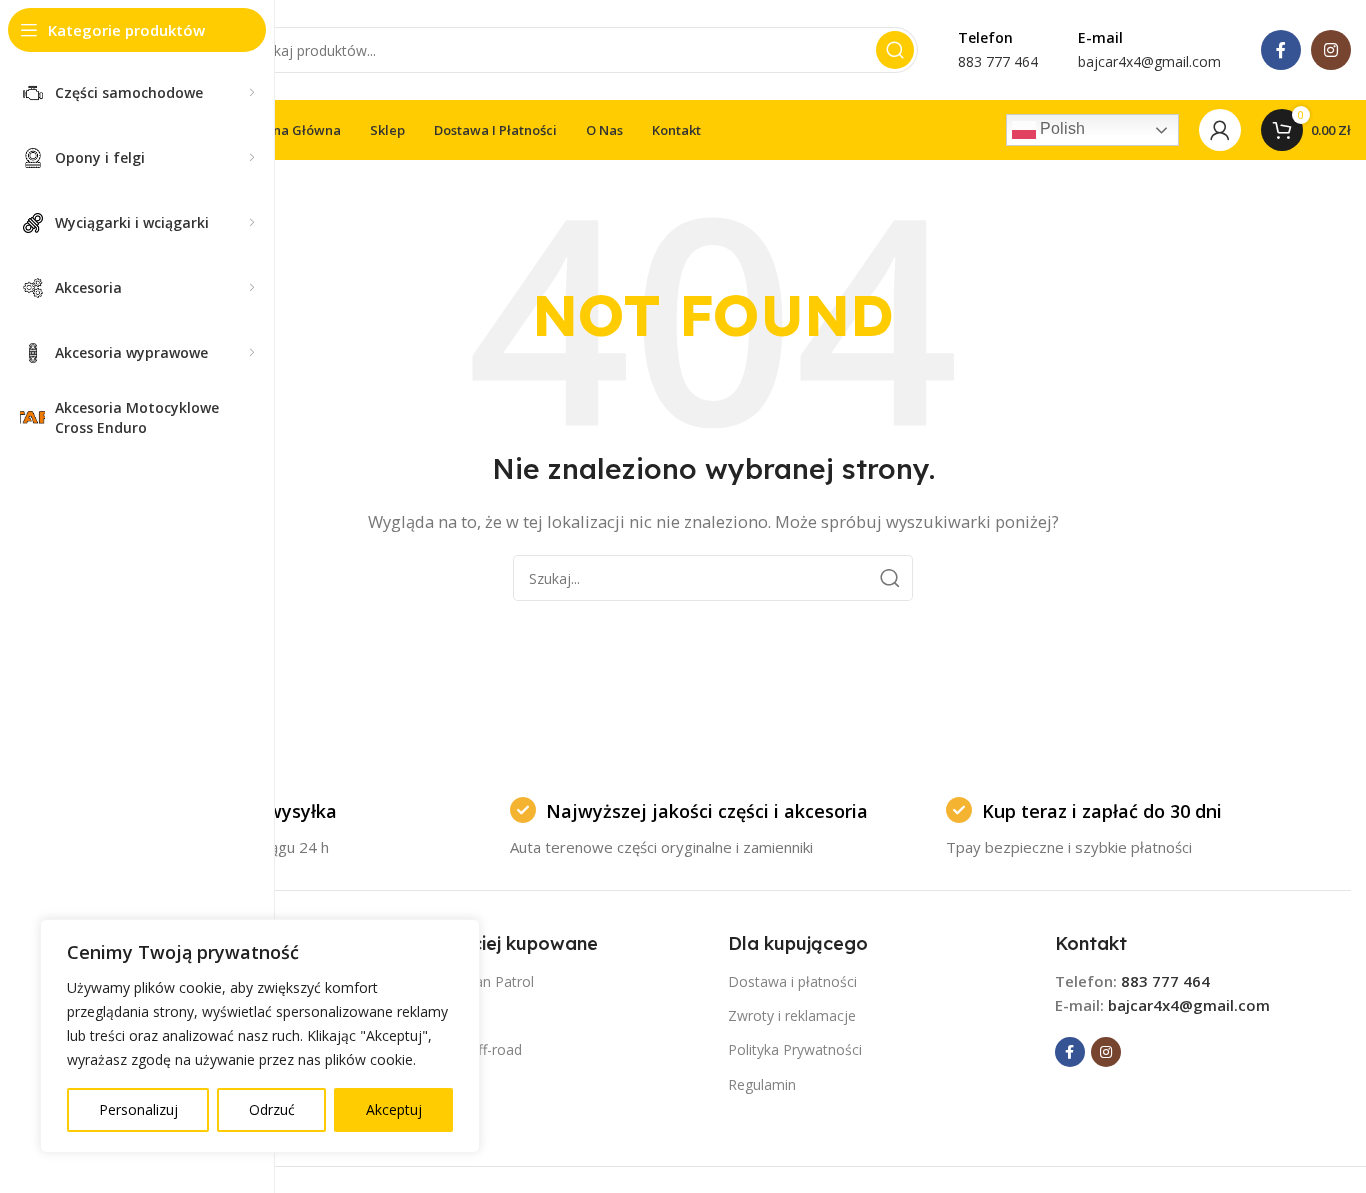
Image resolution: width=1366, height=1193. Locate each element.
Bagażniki (433, 1118)
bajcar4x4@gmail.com (1189, 1005)
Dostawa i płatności (792, 981)
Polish (1060, 128)
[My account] (1220, 130)
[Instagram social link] (1331, 50)
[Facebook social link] (1281, 50)
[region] (260, 1036)
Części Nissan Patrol (468, 981)
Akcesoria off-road (462, 1049)
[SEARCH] (895, 50)
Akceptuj (394, 1109)
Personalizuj (138, 1109)
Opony (423, 1015)
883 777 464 (1165, 981)
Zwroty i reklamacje (792, 1015)
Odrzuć (272, 1109)
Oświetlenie (439, 1084)
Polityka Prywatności (795, 1049)
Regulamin (762, 1084)
